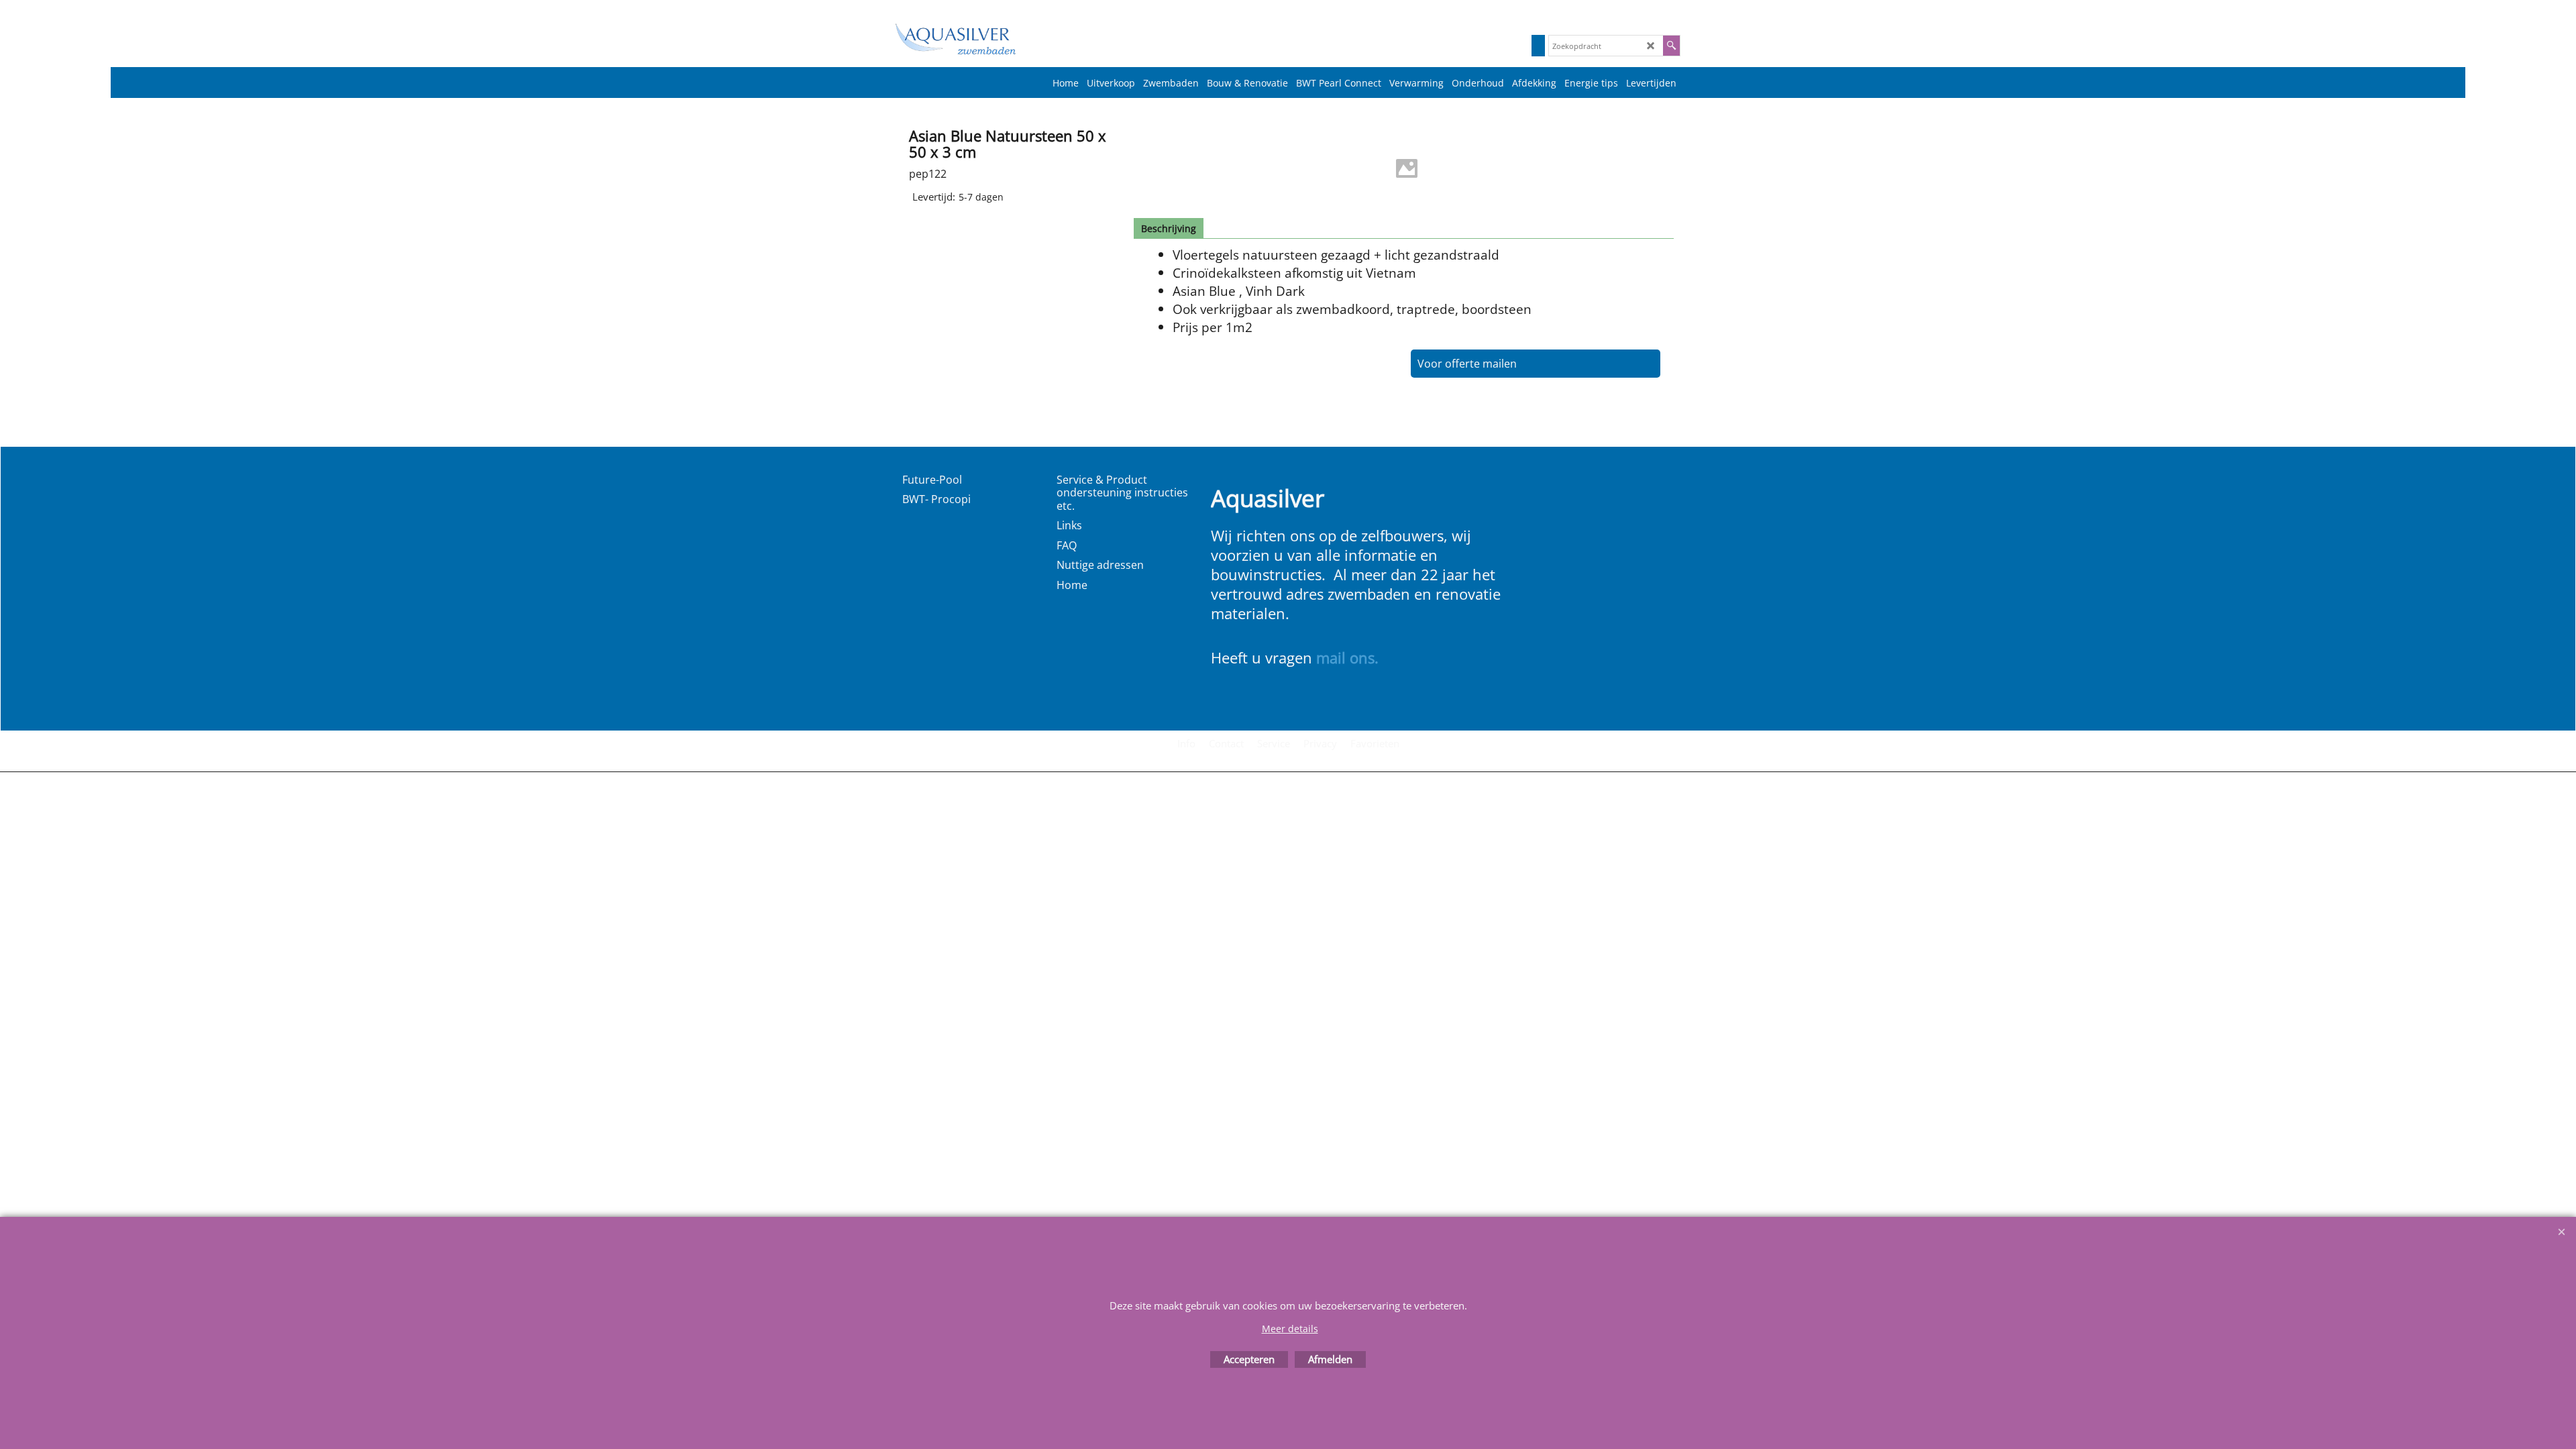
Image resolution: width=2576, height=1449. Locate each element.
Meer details (1290, 1329)
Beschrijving (1169, 228)
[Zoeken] (1671, 46)
